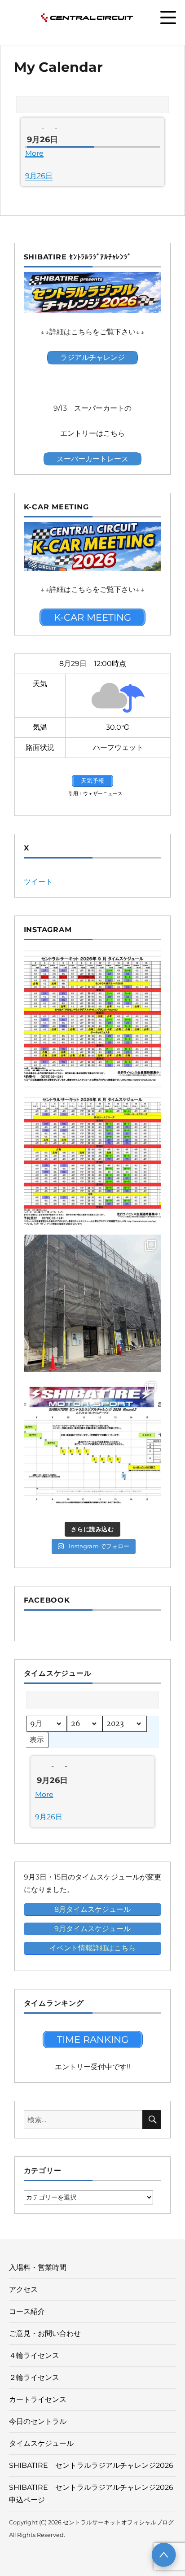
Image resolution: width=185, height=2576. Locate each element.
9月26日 (39, 176)
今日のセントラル (38, 2421)
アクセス (23, 2289)
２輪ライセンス (34, 2377)
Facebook (47, 1600)
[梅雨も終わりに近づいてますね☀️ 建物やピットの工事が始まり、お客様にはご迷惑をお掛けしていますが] (93, 1303)
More (34, 153)
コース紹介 (27, 2311)
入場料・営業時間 (38, 2267)
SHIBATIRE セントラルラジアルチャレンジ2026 (91, 2465)
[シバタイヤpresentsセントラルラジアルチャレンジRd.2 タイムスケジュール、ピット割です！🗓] (93, 1445)
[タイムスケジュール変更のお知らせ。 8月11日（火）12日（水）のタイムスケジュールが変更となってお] (93, 1161)
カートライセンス (38, 2399)
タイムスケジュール (41, 2443)
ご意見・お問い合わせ (45, 2333)
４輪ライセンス (34, 2355)
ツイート (38, 882)
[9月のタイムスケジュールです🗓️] (93, 1019)
